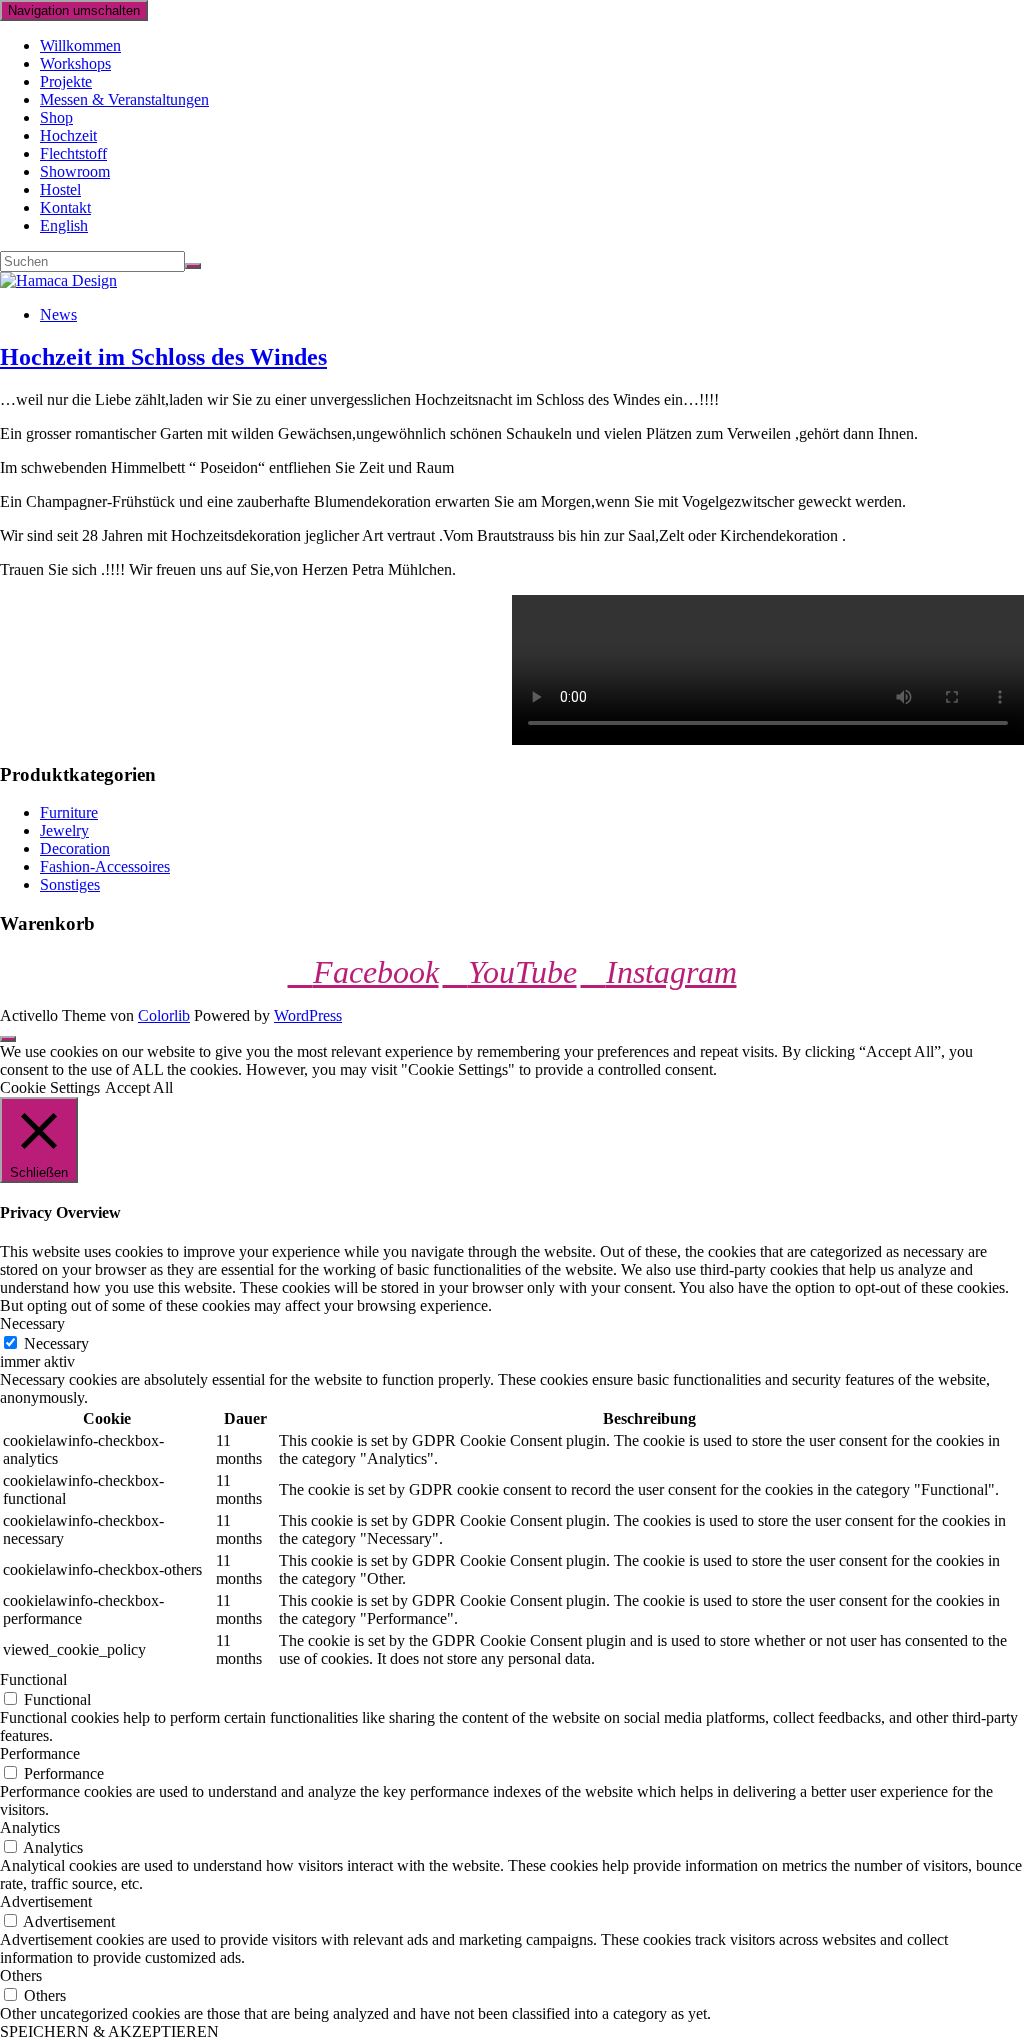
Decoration (75, 848)
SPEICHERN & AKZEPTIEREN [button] (109, 2031)
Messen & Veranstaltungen (124, 99)
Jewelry (64, 830)
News (58, 314)
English (64, 225)
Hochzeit (68, 135)
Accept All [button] (139, 1087)
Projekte (66, 81)
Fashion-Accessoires (105, 866)
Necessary (56, 1343)
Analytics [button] (30, 1827)
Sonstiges (70, 884)
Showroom (75, 171)
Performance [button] (40, 1753)
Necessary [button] (32, 1323)
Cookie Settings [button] (50, 1087)
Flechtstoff (73, 153)
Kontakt (65, 207)
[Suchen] (193, 266)
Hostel (60, 189)
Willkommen (80, 45)
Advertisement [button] (46, 1901)
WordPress (308, 1015)
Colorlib (164, 1015)
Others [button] (21, 1975)
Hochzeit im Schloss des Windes (163, 357)
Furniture (69, 812)
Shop (56, 117)
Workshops (75, 63)
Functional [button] (33, 1679)
